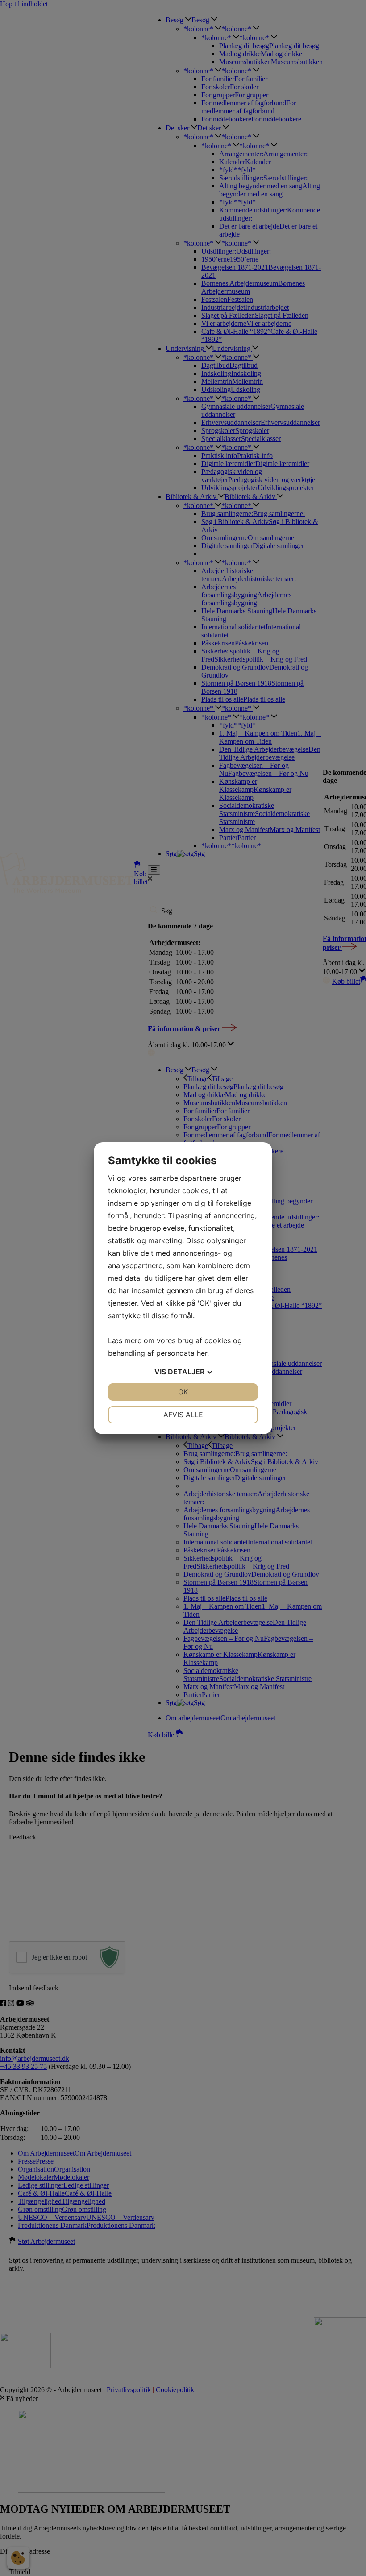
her (202, 1353)
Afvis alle (183, 1415)
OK (183, 1392)
